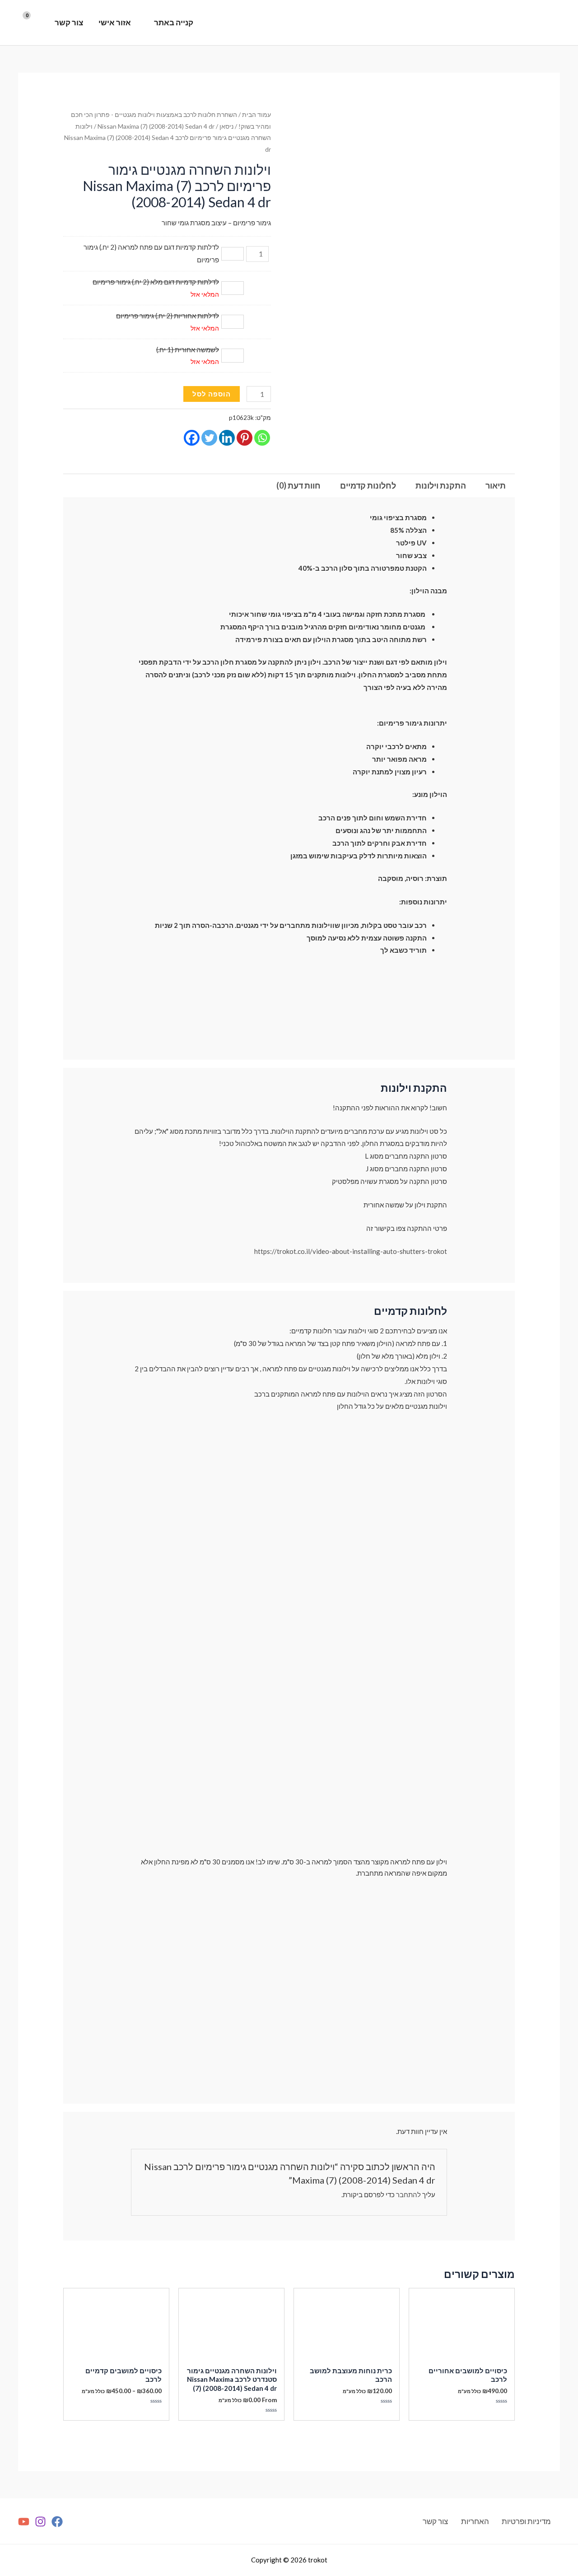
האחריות (475, 2521)
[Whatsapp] (262, 438)
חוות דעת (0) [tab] (298, 485)
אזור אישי (115, 22)
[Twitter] (209, 438)
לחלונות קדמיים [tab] (368, 485)
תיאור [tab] (496, 485)
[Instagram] (40, 2522)
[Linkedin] (227, 438)
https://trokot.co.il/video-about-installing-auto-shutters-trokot (351, 1251)
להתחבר (408, 2194)
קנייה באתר (174, 22)
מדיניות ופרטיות (526, 2521)
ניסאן (226, 126)
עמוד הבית (256, 114)
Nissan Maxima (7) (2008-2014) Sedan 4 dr (156, 126)
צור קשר (69, 22)
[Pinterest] (245, 438)
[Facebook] (192, 438)
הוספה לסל (212, 394)
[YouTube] (24, 2522)
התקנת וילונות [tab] (441, 485)
